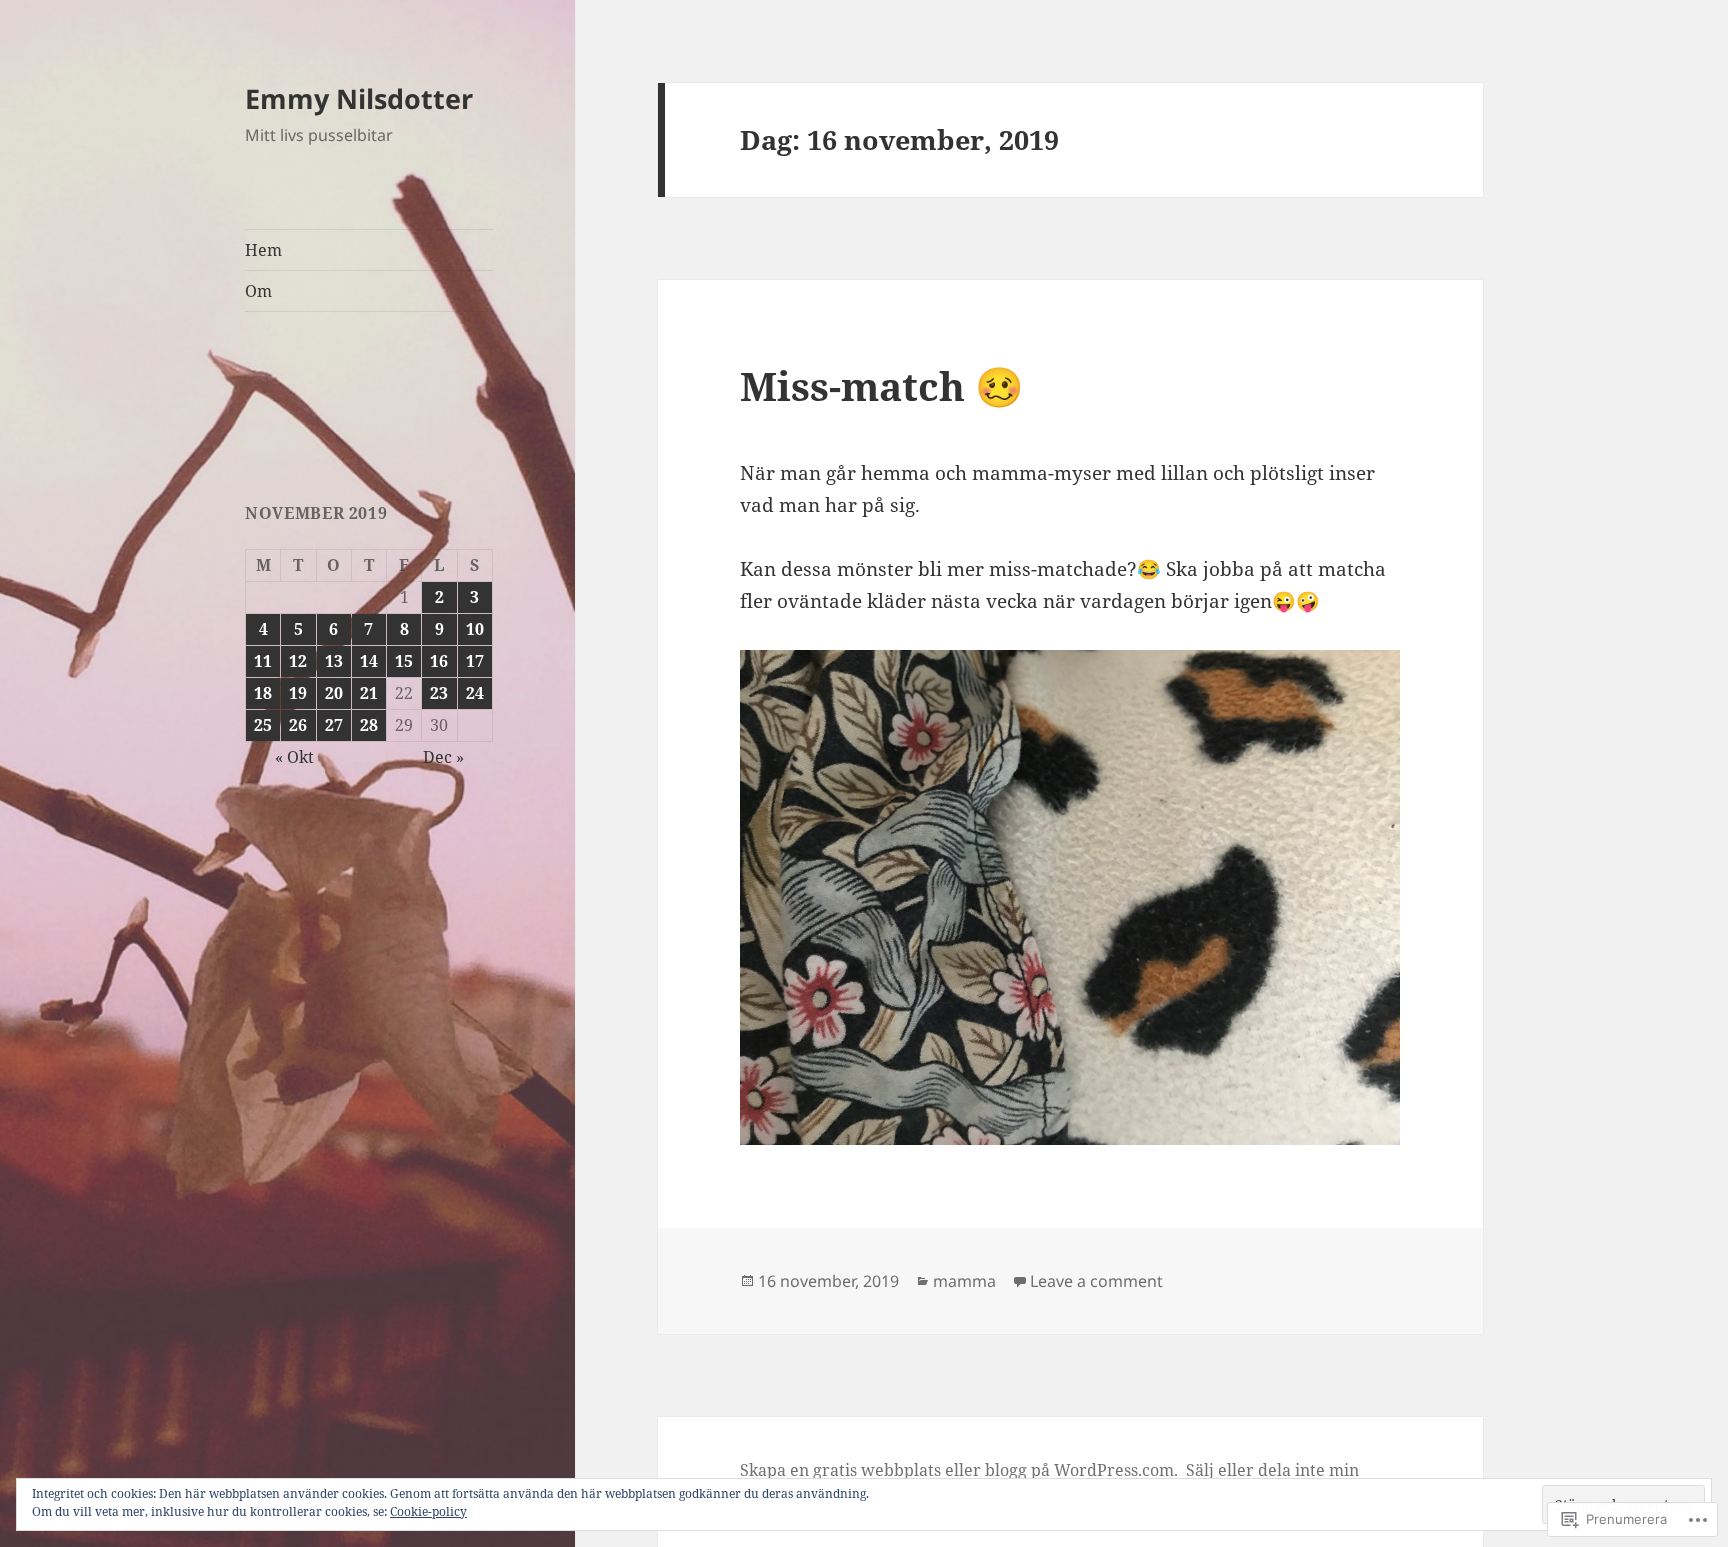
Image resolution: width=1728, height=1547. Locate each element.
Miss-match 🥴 (882, 385)
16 (439, 661)
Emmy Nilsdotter (359, 98)
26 (298, 725)
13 (334, 661)
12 (298, 661)
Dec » (443, 757)
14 (369, 661)
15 (404, 661)
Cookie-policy (428, 1511)
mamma (964, 1281)
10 (475, 629)
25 (263, 725)
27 (334, 725)
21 (369, 693)
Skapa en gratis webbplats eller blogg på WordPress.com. (959, 1470)
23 (439, 693)
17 (475, 661)
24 (475, 693)
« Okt (294, 757)
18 (263, 693)
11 (263, 661)
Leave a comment (1096, 1281)
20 (334, 693)
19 (298, 693)
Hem (263, 250)
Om (258, 291)
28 (369, 725)
